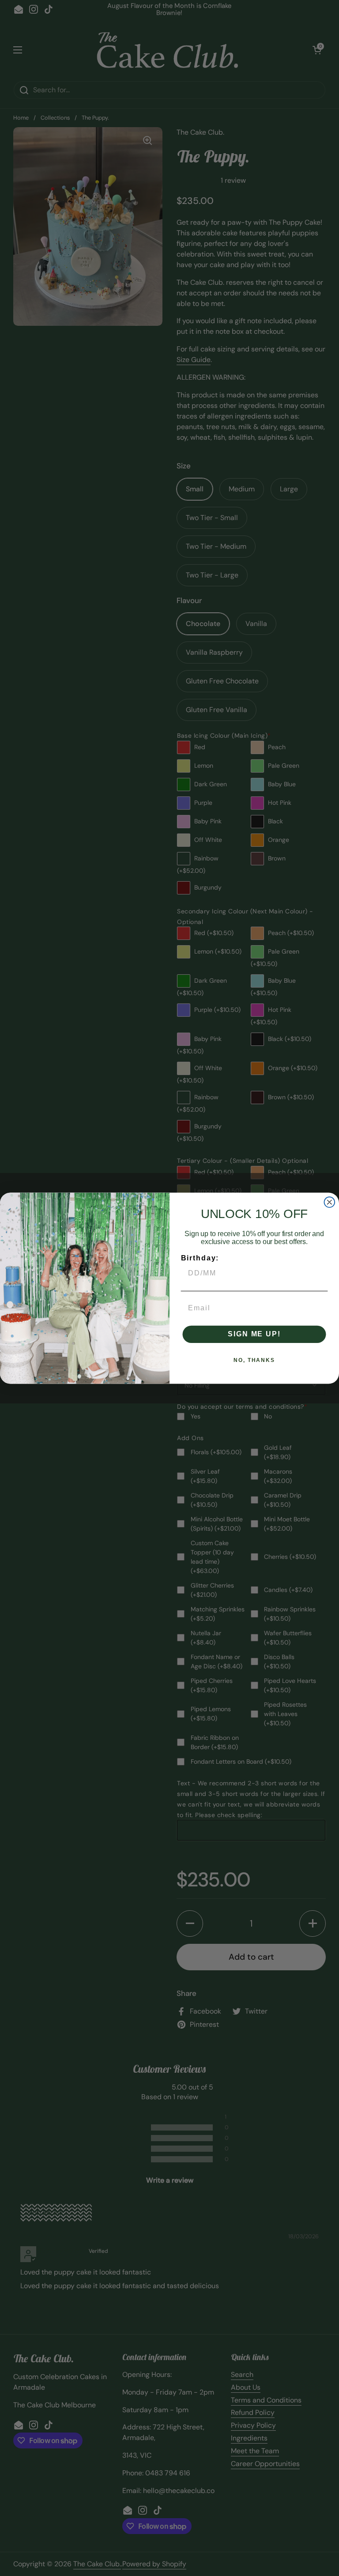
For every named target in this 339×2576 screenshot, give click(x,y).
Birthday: (200, 1258)
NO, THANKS (254, 1360)
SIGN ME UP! (254, 1334)
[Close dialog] (330, 1202)
